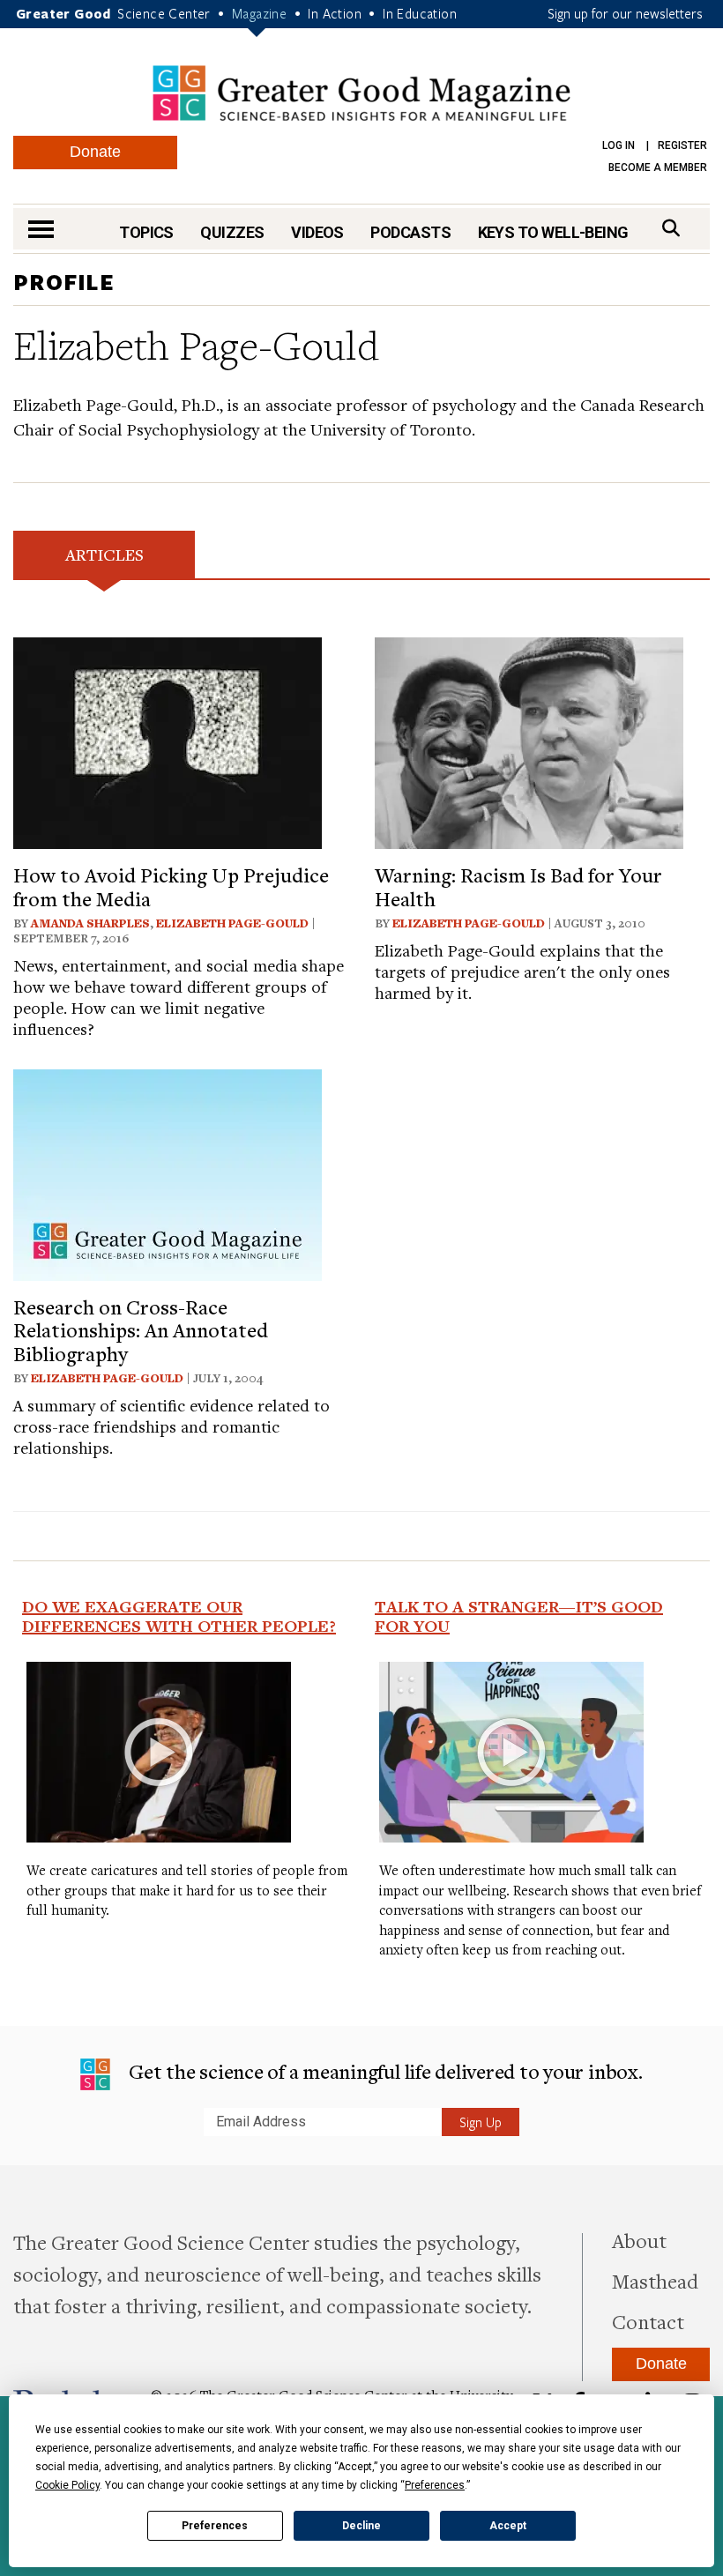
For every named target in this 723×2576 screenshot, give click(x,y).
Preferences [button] (435, 2485)
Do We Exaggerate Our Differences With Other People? (179, 1616)
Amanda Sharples (90, 923)
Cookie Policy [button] (67, 2485)
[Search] (671, 228)
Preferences (215, 2526)
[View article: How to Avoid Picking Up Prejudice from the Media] (168, 741)
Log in (619, 145)
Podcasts (410, 232)
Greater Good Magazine (361, 93)
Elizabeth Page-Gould (232, 923)
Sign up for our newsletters (625, 13)
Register (682, 145)
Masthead (655, 2281)
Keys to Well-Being (553, 232)
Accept (508, 2526)
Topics (146, 232)
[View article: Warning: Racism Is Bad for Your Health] (529, 741)
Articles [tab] (104, 554)
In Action (335, 13)
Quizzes (232, 232)
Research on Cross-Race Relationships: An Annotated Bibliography (141, 1330)
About (639, 2240)
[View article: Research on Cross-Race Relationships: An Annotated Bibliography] (168, 1172)
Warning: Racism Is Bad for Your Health (518, 886)
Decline (361, 2526)
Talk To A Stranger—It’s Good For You (519, 1616)
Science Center (164, 13)
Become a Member (658, 168)
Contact (648, 2321)
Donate (95, 152)
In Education (420, 13)
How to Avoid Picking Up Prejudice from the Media (171, 886)
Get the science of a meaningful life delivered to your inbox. (383, 2071)
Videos (317, 232)
